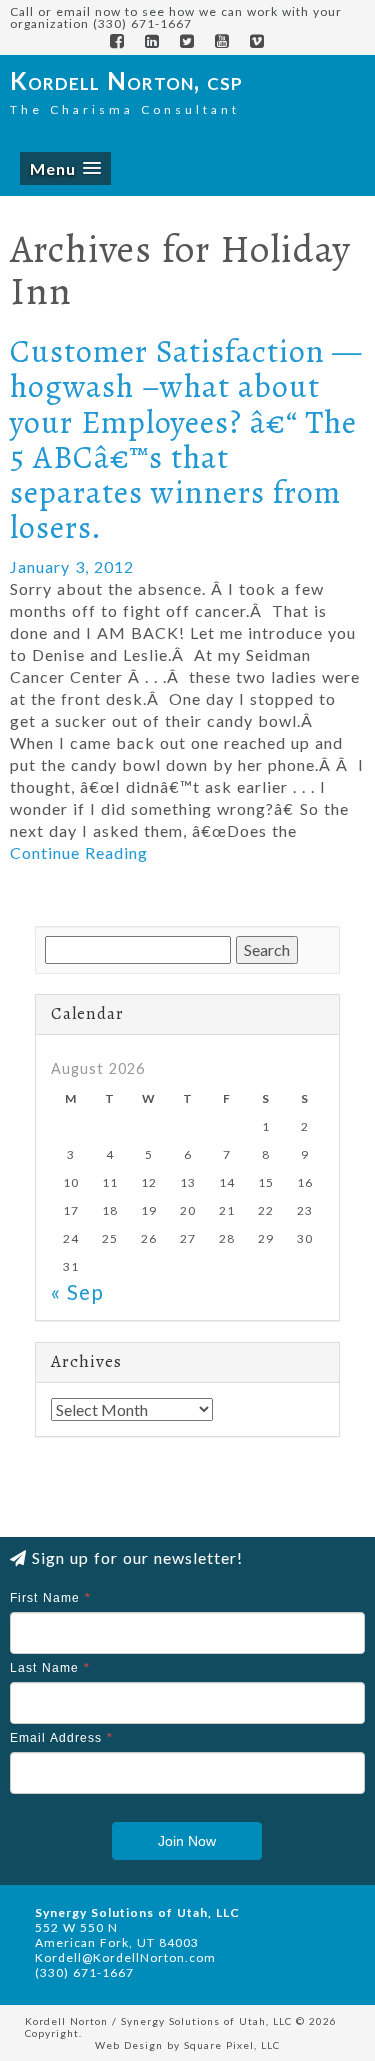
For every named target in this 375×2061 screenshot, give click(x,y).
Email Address (61, 1738)
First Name (50, 1598)
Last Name (50, 1668)
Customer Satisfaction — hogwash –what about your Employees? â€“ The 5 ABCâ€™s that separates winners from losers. (185, 439)
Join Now (187, 1841)
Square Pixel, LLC (232, 2045)
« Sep (77, 1291)
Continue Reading (79, 852)
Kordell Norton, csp (126, 80)
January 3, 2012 (72, 566)
